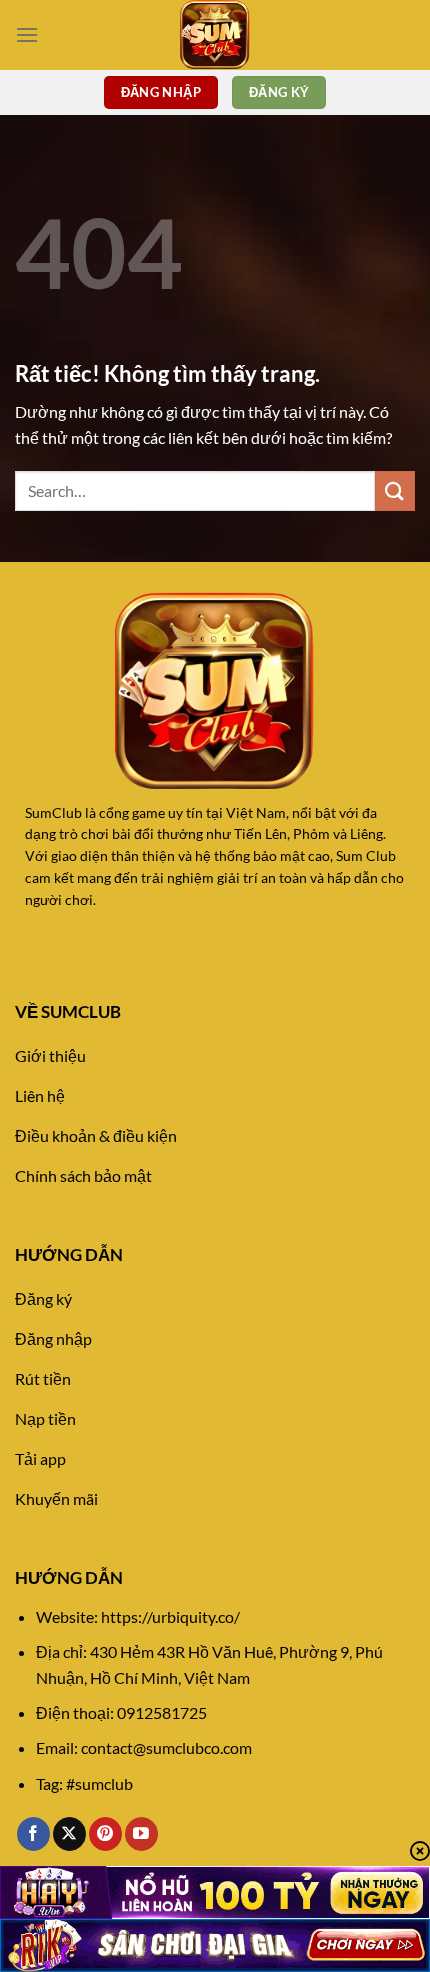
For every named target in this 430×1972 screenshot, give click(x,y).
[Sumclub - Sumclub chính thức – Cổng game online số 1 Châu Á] (215, 35)
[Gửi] (395, 490)
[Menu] (27, 34)
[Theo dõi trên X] (69, 1834)
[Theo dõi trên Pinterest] (105, 1834)
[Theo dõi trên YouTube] (141, 1834)
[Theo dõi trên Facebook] (33, 1834)
